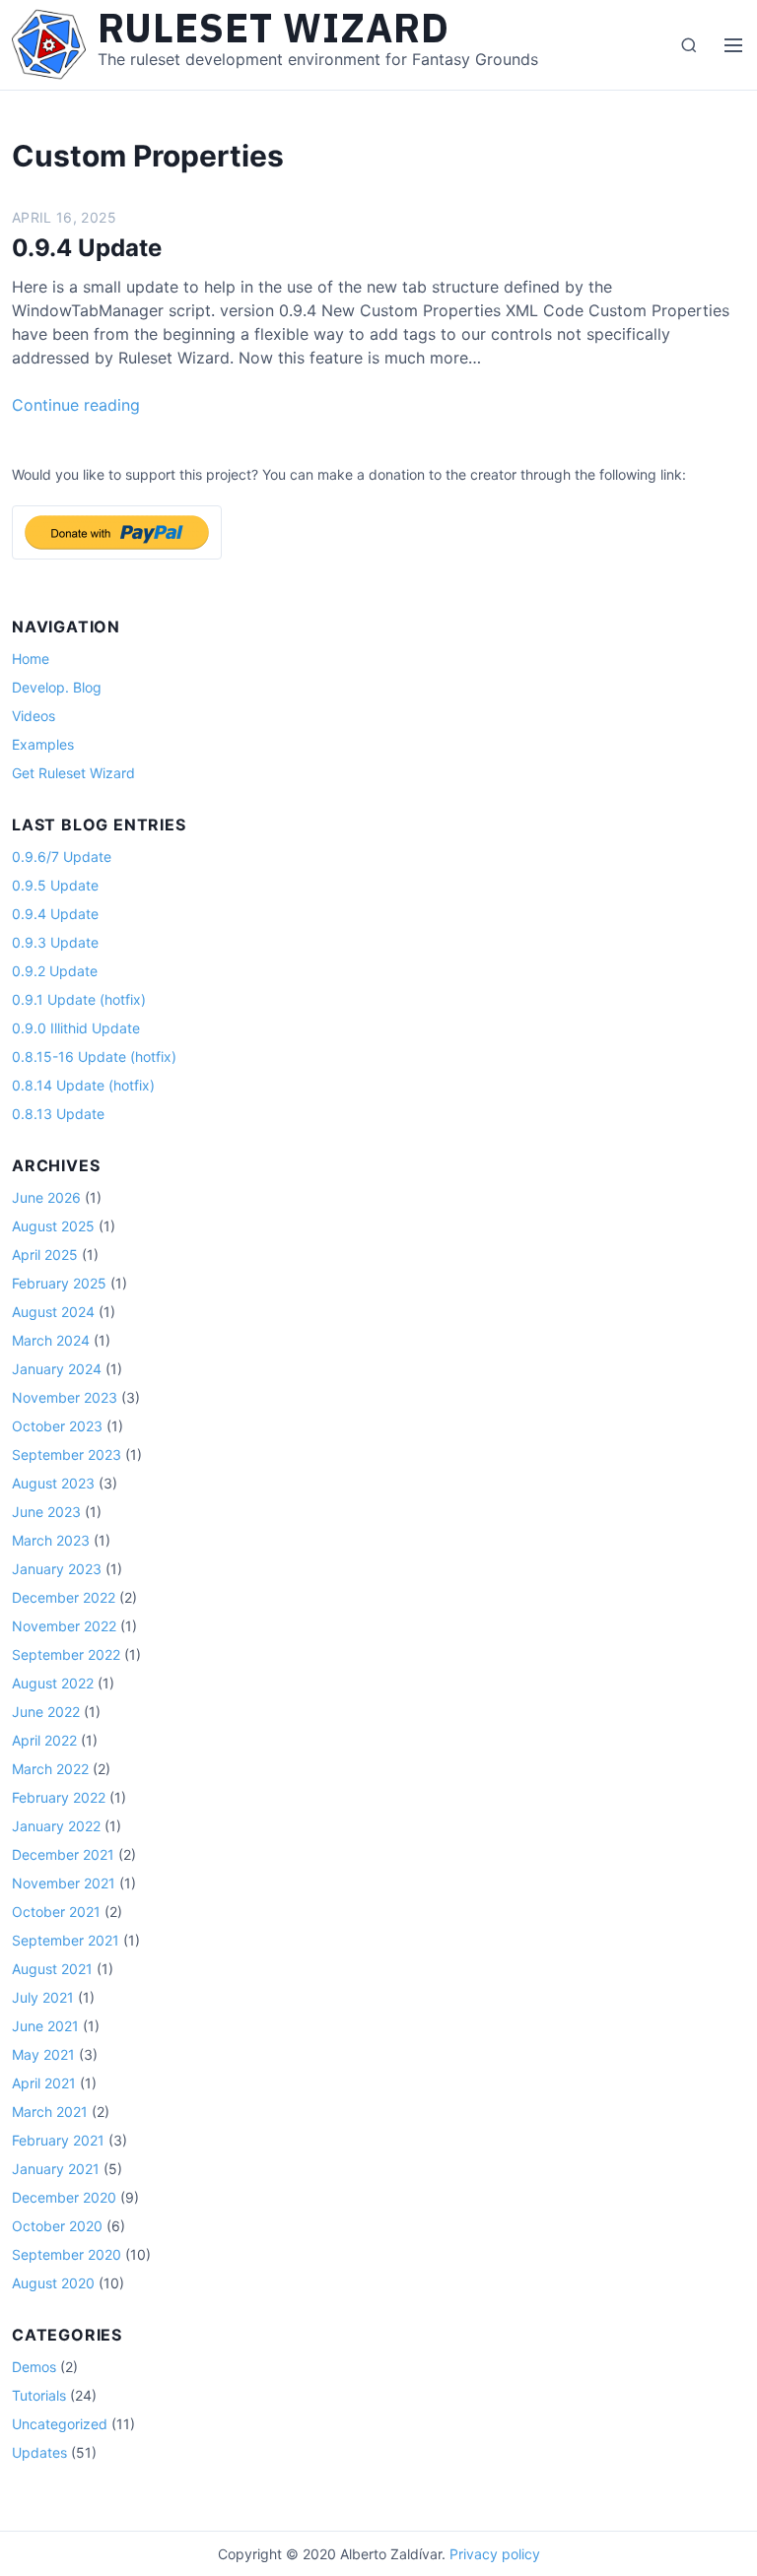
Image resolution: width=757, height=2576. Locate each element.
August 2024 (53, 1312)
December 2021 (63, 1854)
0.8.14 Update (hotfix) (83, 1085)
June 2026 (46, 1197)
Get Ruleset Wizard (73, 773)
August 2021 (52, 1969)
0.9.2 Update (55, 971)
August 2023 (53, 1483)
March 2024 (51, 1340)
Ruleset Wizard (274, 28)
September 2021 (66, 1940)
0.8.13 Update (58, 1114)
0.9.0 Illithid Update (76, 1028)
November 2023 (65, 1397)
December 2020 (64, 2197)
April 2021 (44, 2083)
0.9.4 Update (87, 248)
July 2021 (43, 1997)
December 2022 (64, 1597)
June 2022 (46, 1712)
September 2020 (67, 2254)
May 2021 (43, 2054)
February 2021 (58, 2140)
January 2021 (56, 2169)
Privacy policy (495, 2554)
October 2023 (57, 1426)
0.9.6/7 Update (62, 857)
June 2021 (45, 2026)
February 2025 (59, 1283)
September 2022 (66, 1654)
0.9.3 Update (55, 942)
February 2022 (59, 1797)
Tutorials (39, 2395)
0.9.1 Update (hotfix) (79, 999)
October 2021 (56, 1912)
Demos (34, 2367)
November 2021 (64, 1883)
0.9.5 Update (55, 885)
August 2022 (53, 1683)
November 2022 (64, 1626)
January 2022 (56, 1826)
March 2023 (51, 1540)
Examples (43, 744)
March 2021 (50, 2112)
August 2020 (53, 2283)
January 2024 (57, 1369)
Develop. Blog (57, 687)
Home (31, 659)
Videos (34, 716)
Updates (39, 2452)
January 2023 (57, 1569)
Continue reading (76, 405)
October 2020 (57, 2226)
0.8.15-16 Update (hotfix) (94, 1057)
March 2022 (50, 1769)
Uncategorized (60, 2424)
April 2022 (44, 1740)
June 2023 (46, 1512)
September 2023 (67, 1454)
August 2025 (53, 1226)
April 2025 (45, 1255)
